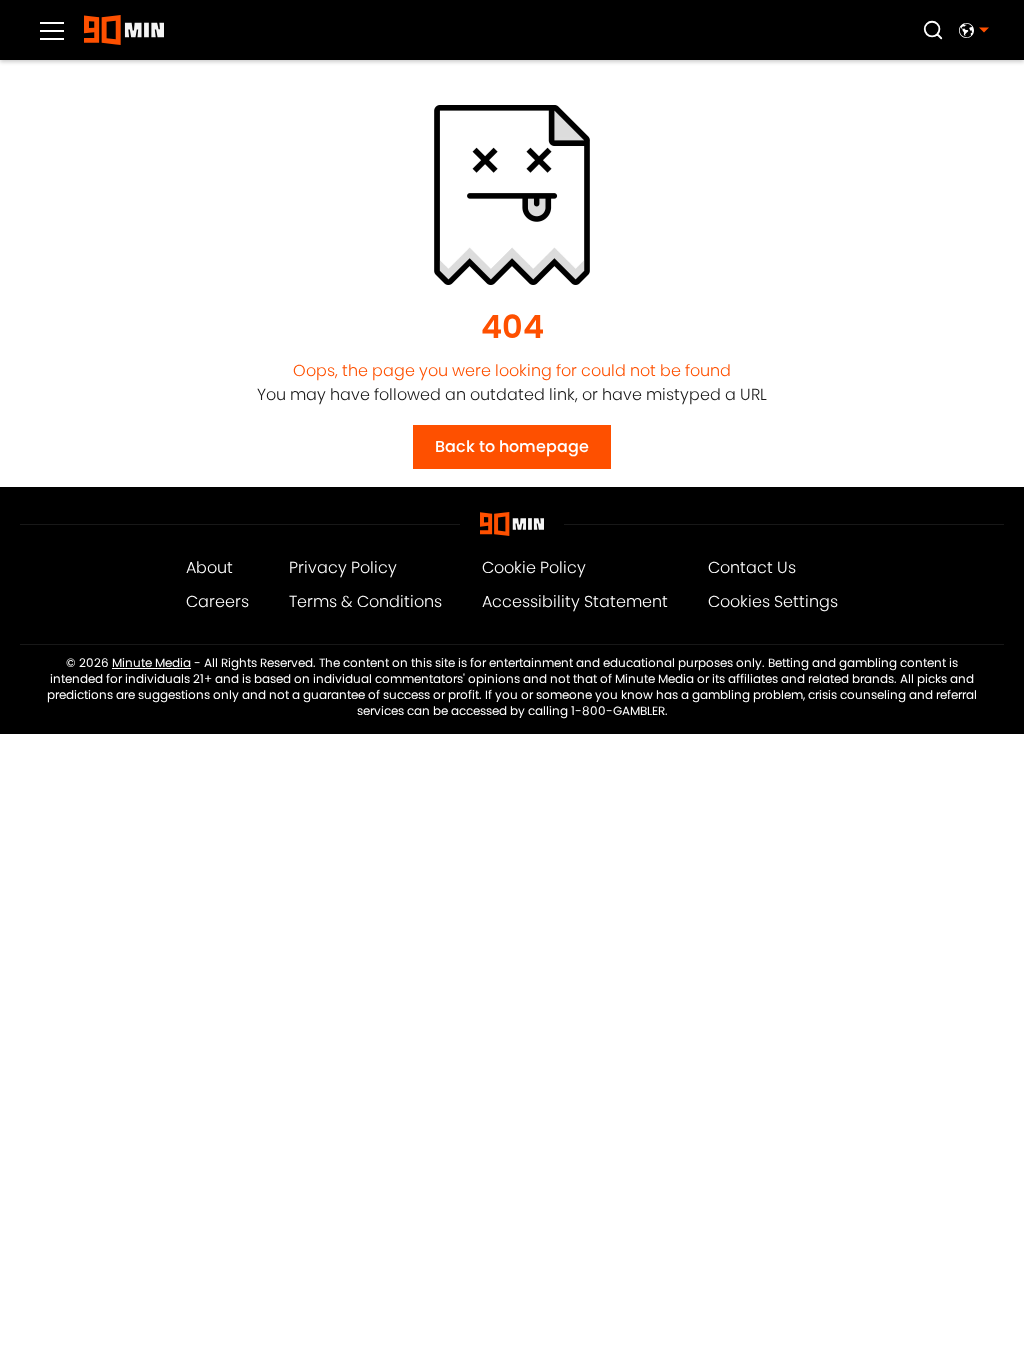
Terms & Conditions (365, 601)
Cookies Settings (773, 601)
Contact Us (752, 567)
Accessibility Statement (575, 601)
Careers (217, 601)
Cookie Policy (534, 567)
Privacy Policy (343, 567)
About (209, 567)
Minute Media (151, 663)
